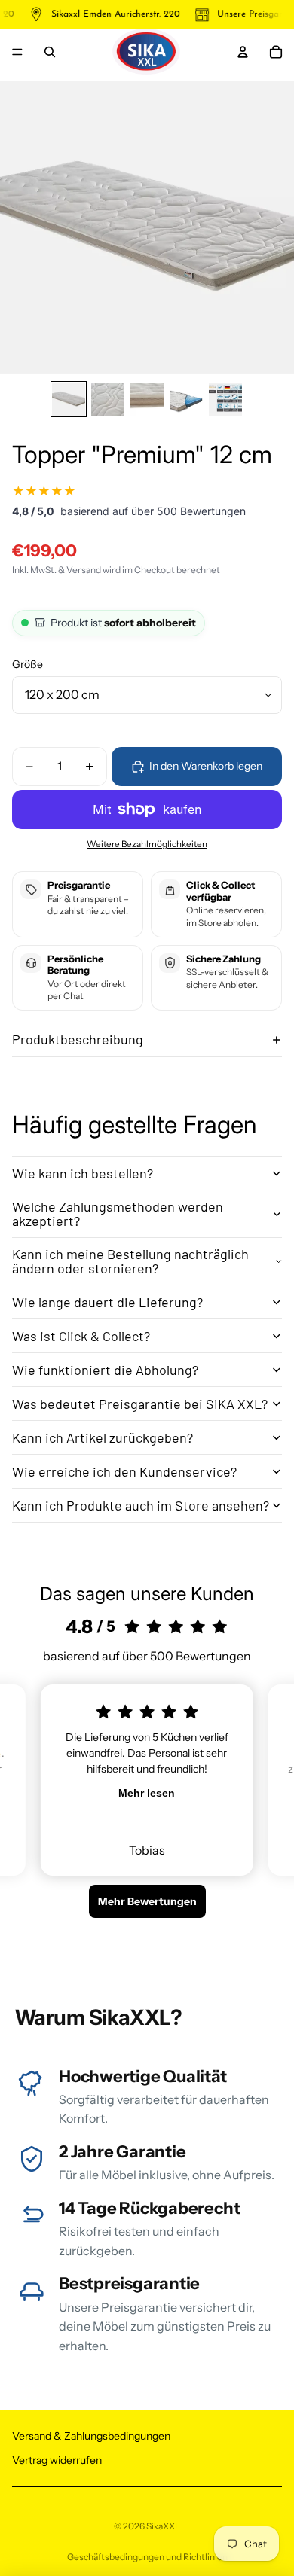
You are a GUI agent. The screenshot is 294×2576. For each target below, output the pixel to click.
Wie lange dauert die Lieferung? (107, 1302)
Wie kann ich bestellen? (83, 1173)
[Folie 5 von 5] (225, 399)
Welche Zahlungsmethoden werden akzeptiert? (118, 1214)
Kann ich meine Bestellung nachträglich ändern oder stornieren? (130, 1261)
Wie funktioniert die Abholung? (105, 1370)
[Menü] (17, 52)
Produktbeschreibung (78, 1039)
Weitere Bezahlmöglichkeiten (147, 844)
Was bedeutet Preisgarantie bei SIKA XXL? (140, 1404)
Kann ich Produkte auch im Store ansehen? (141, 1505)
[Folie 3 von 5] (147, 399)
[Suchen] (50, 52)
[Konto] (243, 52)
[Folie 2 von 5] (108, 399)
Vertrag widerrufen (57, 2459)
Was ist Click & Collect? (81, 1336)
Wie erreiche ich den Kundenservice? (124, 1471)
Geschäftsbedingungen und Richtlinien (147, 2557)
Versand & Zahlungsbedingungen (91, 2436)
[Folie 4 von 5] (186, 399)
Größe (28, 664)
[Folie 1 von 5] (69, 399)
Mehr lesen (147, 1793)
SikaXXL (163, 2526)
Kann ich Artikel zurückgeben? (103, 1437)
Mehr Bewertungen (147, 1901)
